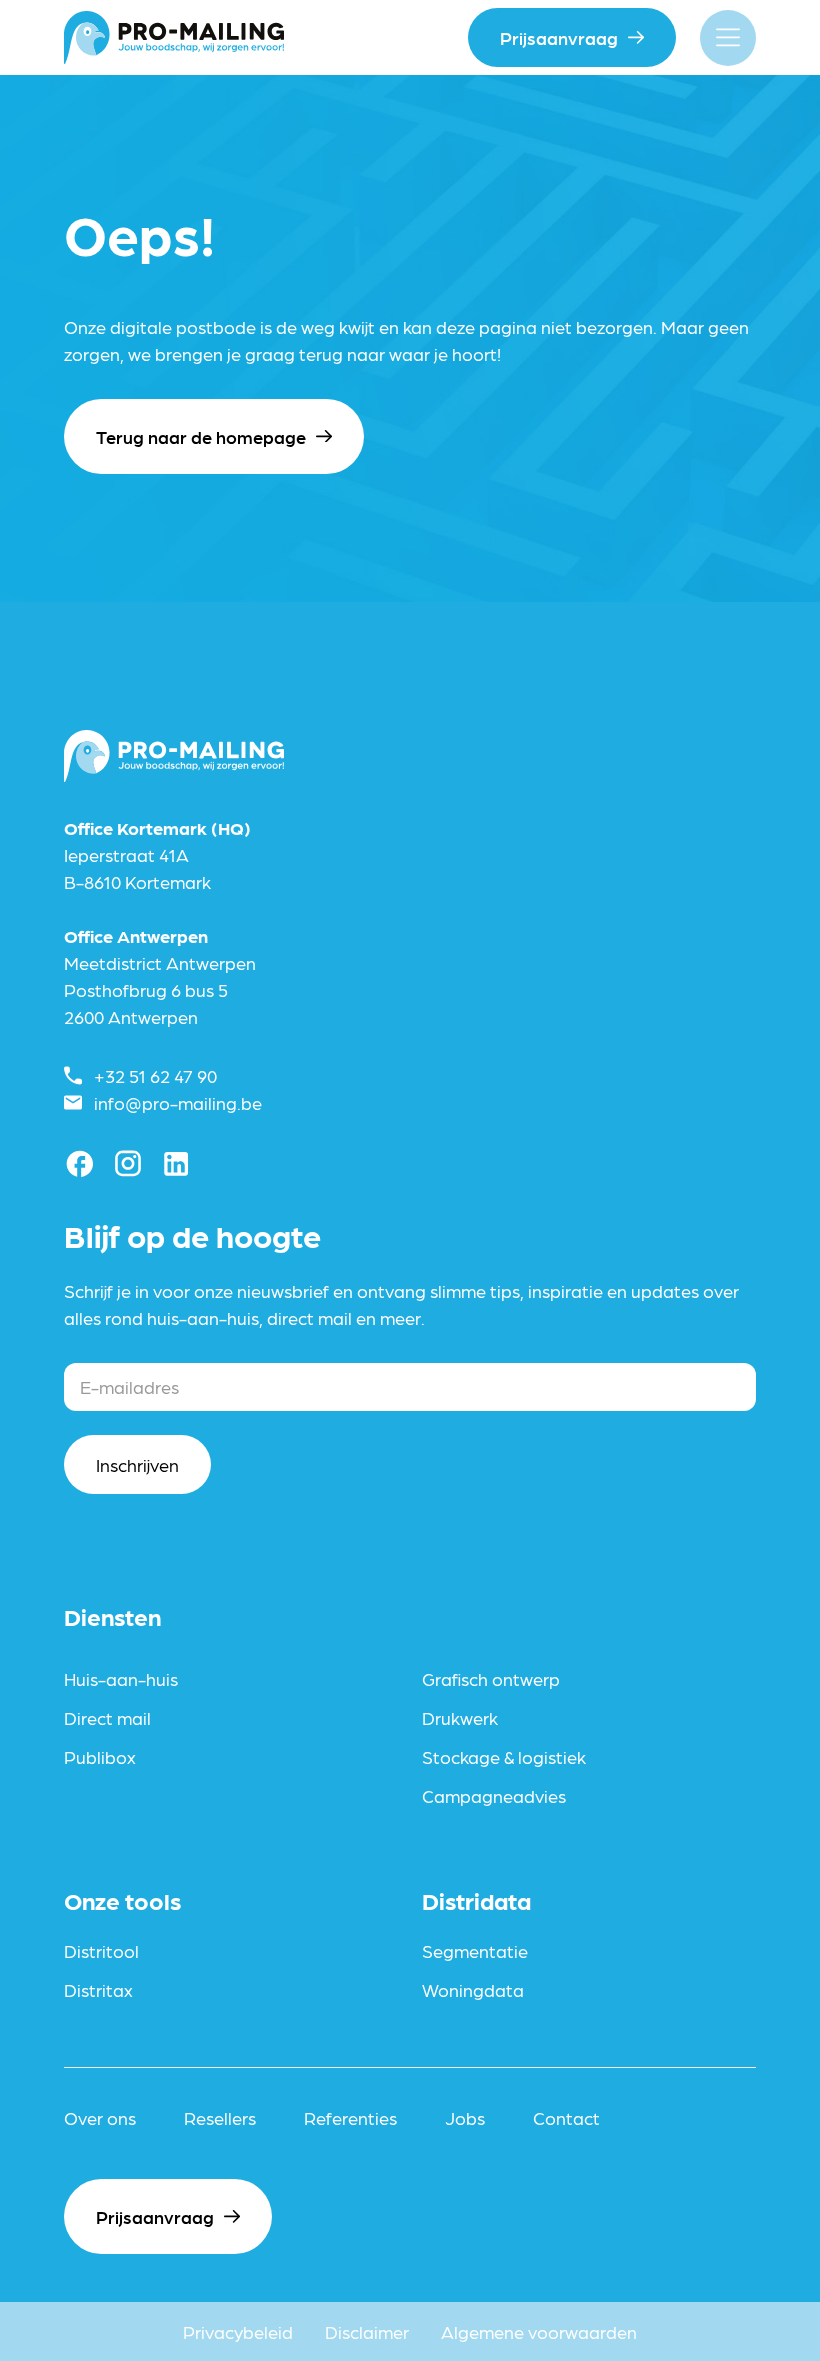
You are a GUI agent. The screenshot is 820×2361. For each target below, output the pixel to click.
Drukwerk (460, 1717)
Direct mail (107, 1717)
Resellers (220, 2117)
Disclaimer (367, 2331)
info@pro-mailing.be (178, 1102)
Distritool (101, 1950)
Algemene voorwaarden (539, 2331)
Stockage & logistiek (504, 1756)
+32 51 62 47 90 (155, 1075)
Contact (566, 2117)
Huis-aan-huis (121, 1678)
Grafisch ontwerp (491, 1678)
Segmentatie (475, 1950)
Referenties (350, 2117)
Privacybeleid (238, 2331)
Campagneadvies (494, 1795)
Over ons (100, 2117)
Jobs (465, 2117)
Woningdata (473, 1989)
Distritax (98, 1989)
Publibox (100, 1756)
